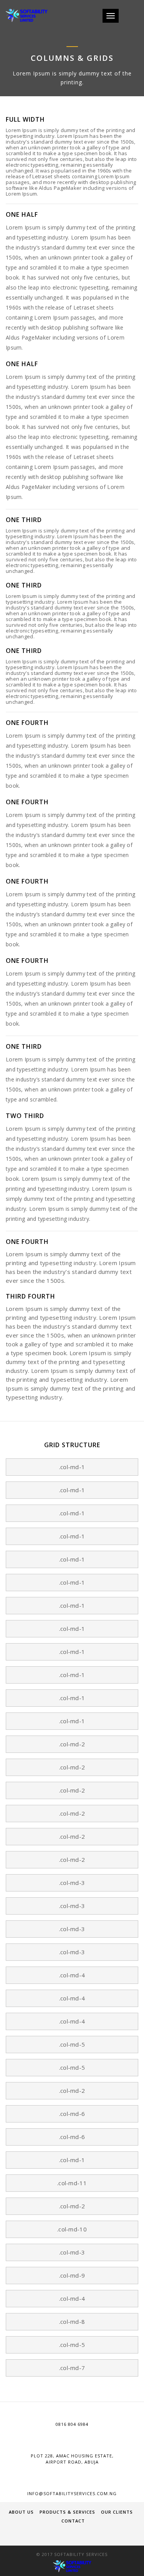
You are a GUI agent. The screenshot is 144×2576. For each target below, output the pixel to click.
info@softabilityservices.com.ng (72, 2493)
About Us (21, 2512)
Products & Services (67, 2512)
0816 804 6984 (72, 2424)
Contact (73, 2521)
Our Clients (117, 2512)
